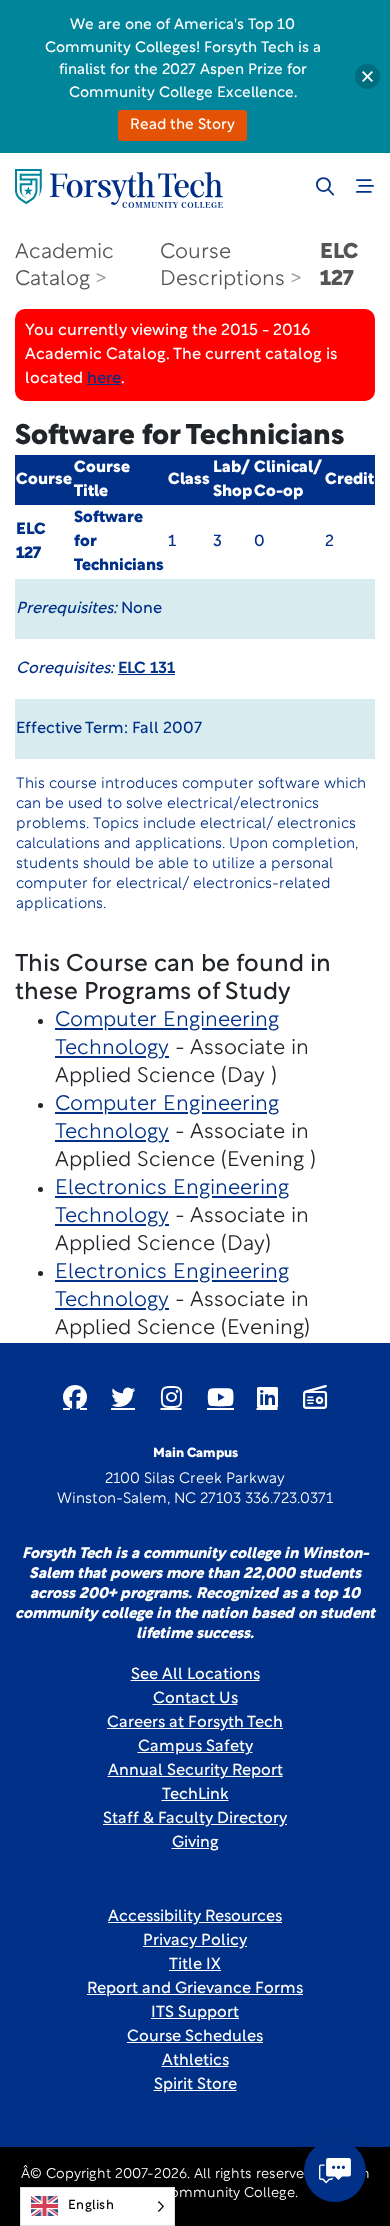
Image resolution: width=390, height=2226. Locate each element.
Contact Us (195, 1699)
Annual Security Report (195, 1771)
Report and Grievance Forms (195, 1989)
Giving (195, 1843)
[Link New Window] (75, 1397)
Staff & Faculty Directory (195, 1819)
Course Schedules (195, 2037)
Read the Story (182, 125)
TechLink (195, 1795)
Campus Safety (195, 1747)
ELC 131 (146, 669)
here (104, 379)
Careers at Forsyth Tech (195, 1723)
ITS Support (195, 2013)
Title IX (195, 1965)
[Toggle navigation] (365, 186)
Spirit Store (195, 2085)
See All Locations (195, 1675)
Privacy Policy (195, 1941)
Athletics (195, 2061)
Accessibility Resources (195, 1917)
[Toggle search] (325, 186)
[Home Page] (119, 188)
